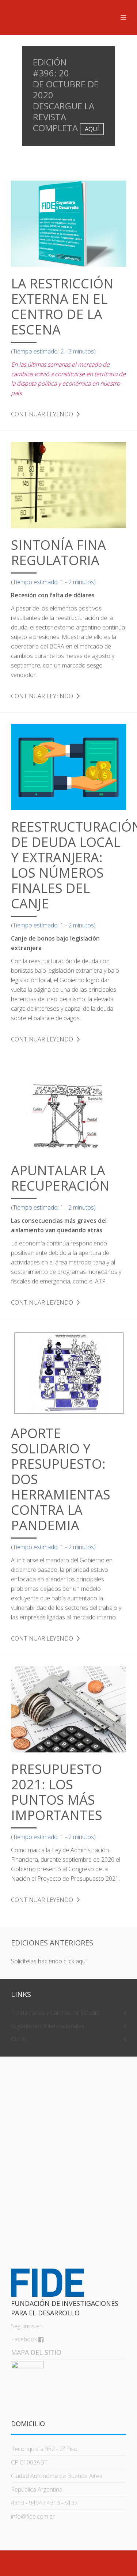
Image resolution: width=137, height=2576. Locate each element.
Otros (18, 2039)
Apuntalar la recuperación (60, 1178)
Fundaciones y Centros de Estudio (55, 2013)
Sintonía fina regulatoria (58, 553)
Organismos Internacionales (48, 2026)
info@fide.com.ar (33, 2516)
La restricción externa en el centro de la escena (62, 307)
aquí (92, 129)
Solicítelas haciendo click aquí (49, 1961)
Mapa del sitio (36, 2352)
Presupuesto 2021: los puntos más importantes (57, 1792)
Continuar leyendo (42, 414)
